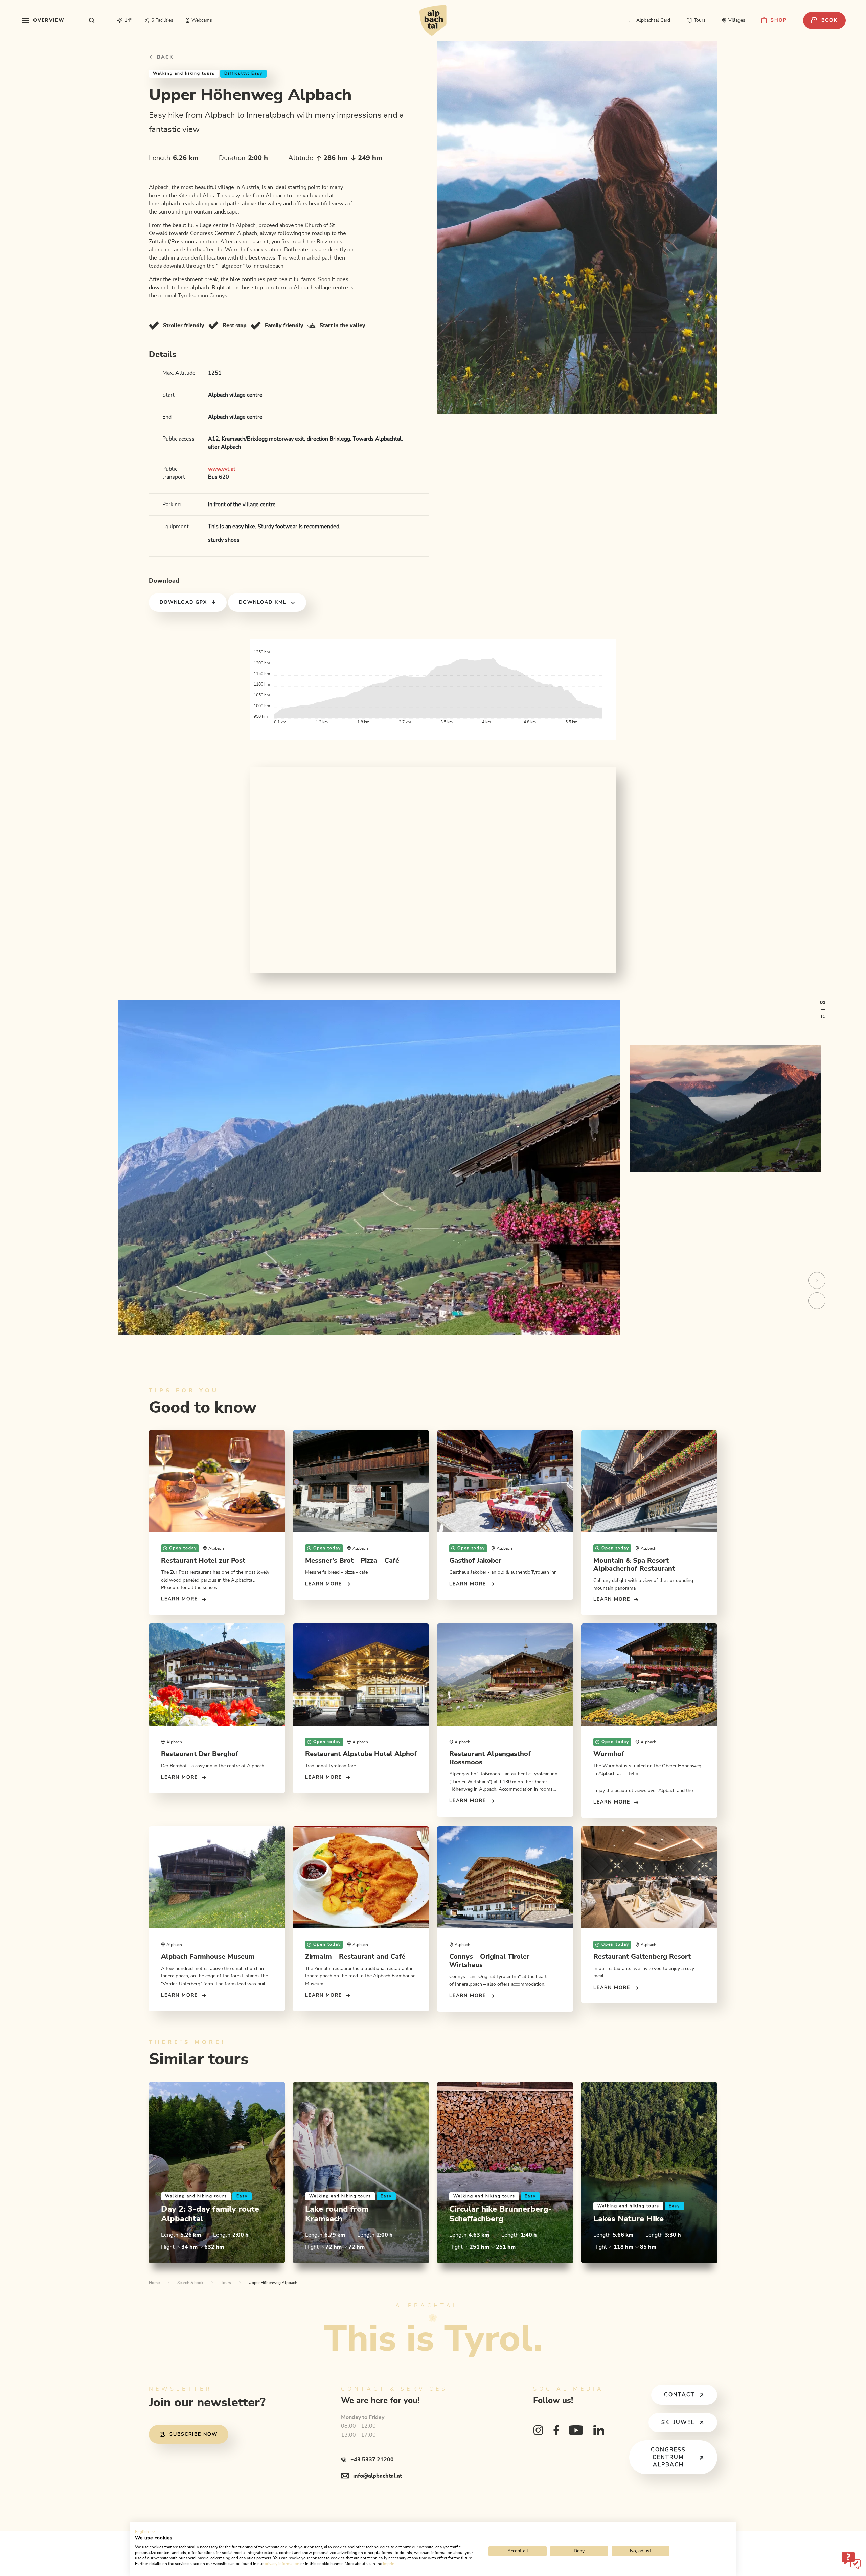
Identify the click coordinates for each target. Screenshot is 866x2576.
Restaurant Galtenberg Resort (642, 1957)
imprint (389, 2564)
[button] (145, 2532)
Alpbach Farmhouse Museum (208, 1957)
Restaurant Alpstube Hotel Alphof (361, 1754)
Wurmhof (609, 1754)
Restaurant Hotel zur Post (203, 1561)
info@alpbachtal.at (378, 2476)
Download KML (263, 602)
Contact (679, 2395)
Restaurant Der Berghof (200, 1754)
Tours (226, 2283)
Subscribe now (193, 2434)
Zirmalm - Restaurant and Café (355, 1957)
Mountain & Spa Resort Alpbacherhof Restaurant (634, 1565)
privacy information (282, 2564)
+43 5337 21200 (372, 2460)
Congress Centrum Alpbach (668, 2457)
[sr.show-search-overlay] (92, 20)
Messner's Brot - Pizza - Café (352, 1561)
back (164, 57)
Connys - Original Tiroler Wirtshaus (489, 1961)
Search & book (190, 2283)
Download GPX (183, 602)
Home (154, 2283)
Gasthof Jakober (475, 1561)
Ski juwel (678, 2422)
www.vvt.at (222, 469)
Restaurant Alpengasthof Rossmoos (490, 1758)
